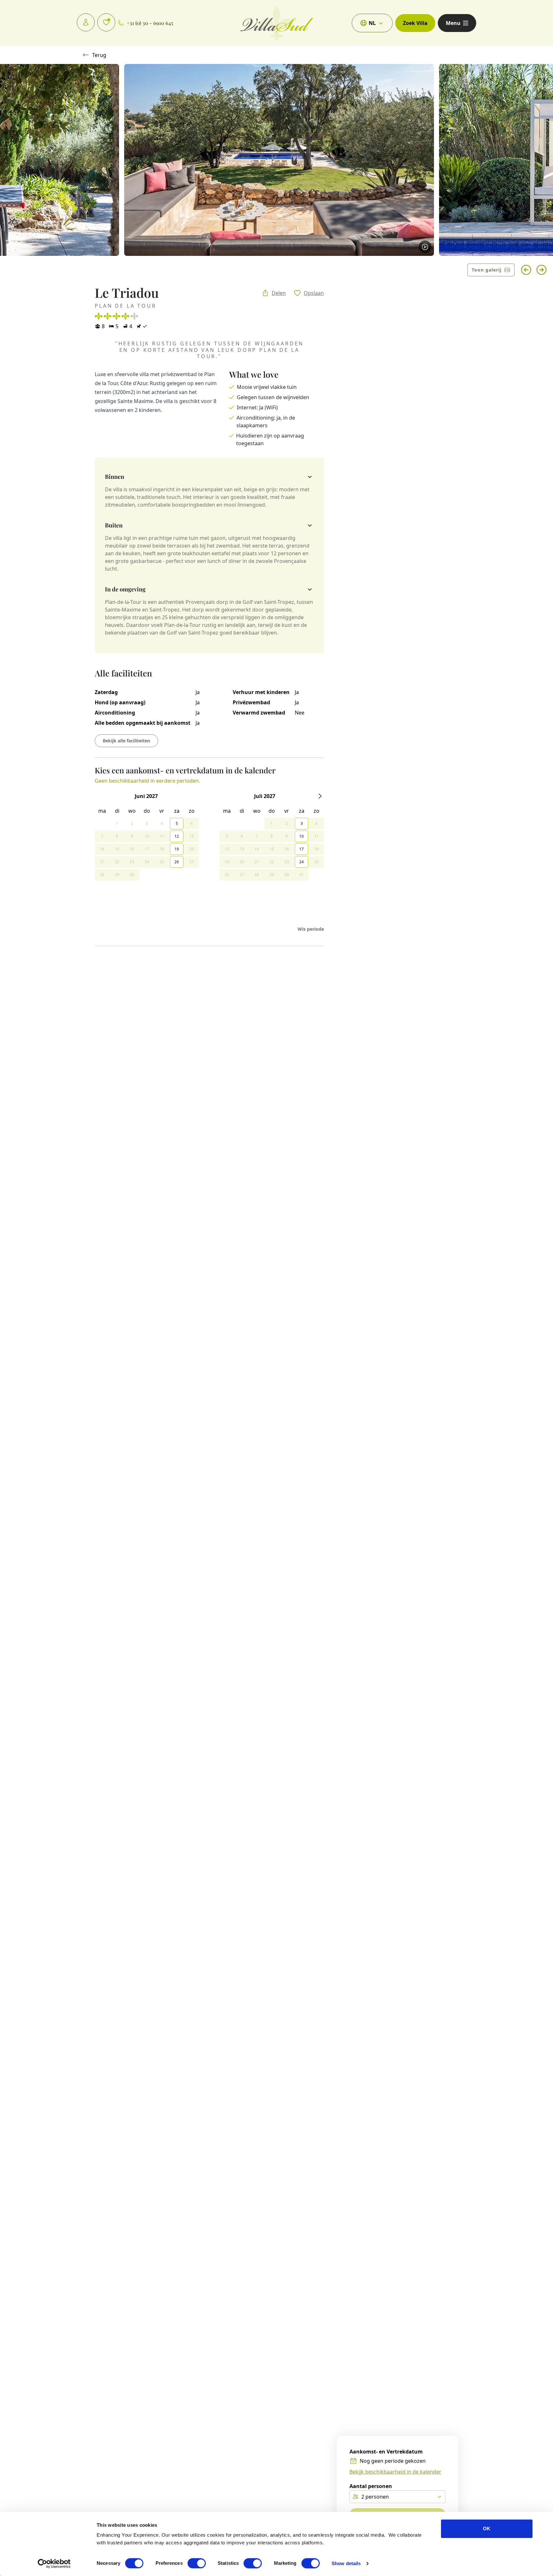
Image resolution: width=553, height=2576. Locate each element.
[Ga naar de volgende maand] (320, 796)
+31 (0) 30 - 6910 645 (150, 23)
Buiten (114, 525)
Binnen (115, 477)
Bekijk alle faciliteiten (126, 741)
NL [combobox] (372, 23)
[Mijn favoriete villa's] (106, 22)
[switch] (197, 2563)
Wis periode (311, 929)
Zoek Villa (415, 23)
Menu (453, 23)
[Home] (277, 23)
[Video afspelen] (425, 247)
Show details (346, 2563)
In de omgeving (125, 589)
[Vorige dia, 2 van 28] (526, 270)
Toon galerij (487, 270)
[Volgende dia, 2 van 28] (541, 270)
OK (487, 2529)
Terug (99, 55)
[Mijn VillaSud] (86, 22)
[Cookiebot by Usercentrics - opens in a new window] (54, 2564)
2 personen (375, 2497)
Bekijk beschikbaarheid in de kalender (395, 2472)
